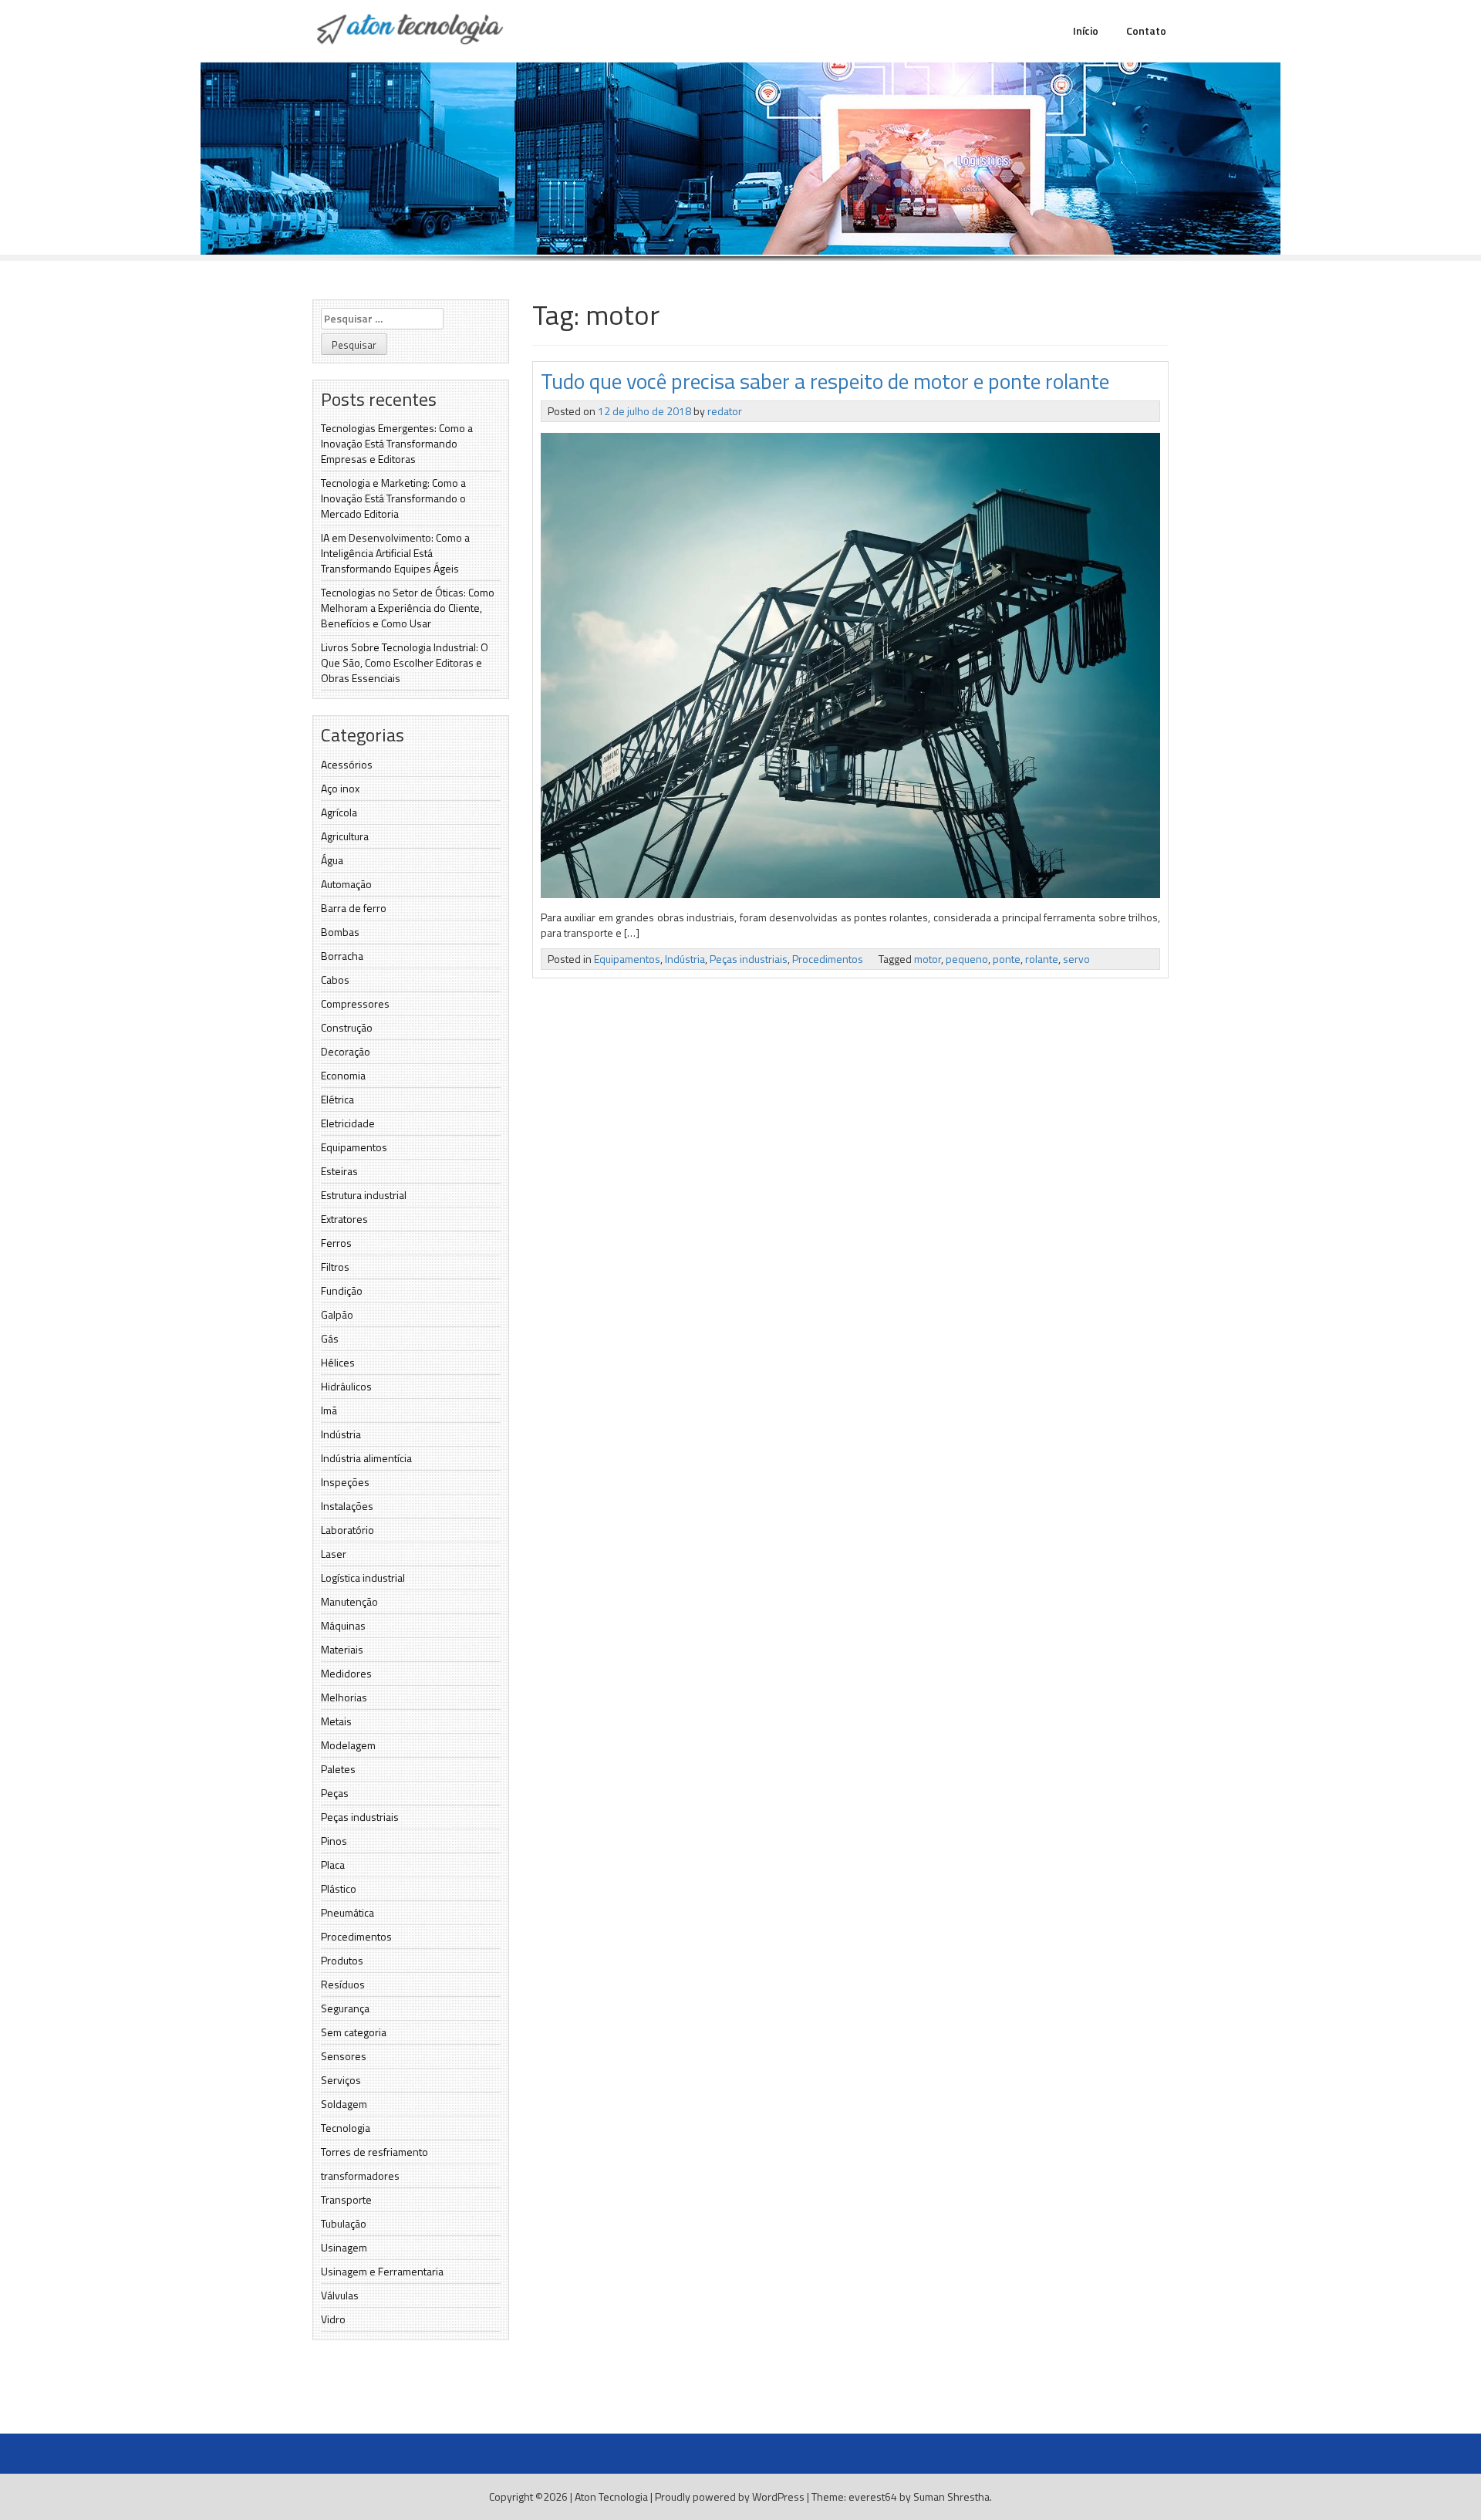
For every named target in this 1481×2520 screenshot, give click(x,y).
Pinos (334, 1841)
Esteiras (339, 1171)
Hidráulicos (346, 1386)
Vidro (333, 2319)
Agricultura (345, 836)
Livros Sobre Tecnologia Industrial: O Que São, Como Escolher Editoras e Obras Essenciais (405, 662)
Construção (347, 1027)
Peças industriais (360, 1817)
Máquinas (343, 1625)
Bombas (340, 932)
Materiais (342, 1649)
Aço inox (340, 788)
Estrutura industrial (364, 1195)
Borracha (342, 956)
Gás (330, 1338)
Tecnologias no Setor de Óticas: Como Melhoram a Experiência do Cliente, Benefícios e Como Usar (408, 608)
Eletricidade (348, 1123)
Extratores (344, 1219)
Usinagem (344, 2247)
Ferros (336, 1243)
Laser (334, 1554)
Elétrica (337, 1099)
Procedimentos (356, 1936)
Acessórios (347, 764)
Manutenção (349, 1601)
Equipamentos (354, 1147)
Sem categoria (354, 2032)
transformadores (360, 2175)
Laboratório (347, 1530)
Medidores (346, 1673)
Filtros (335, 1267)
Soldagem (344, 2104)
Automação (346, 884)
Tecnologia (346, 2128)
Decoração (346, 1051)
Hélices (338, 1362)
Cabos (335, 980)
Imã (329, 1410)
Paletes (338, 1769)
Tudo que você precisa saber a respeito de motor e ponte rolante (825, 381)
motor (928, 959)
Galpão (337, 1314)
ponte (1007, 959)
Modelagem (348, 1745)
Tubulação (344, 2223)
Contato (1146, 30)
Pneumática (347, 1912)
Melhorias (344, 1697)
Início (1086, 30)
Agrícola (339, 812)
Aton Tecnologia (611, 2496)
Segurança (345, 2008)
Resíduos (343, 1984)
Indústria (341, 1434)
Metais (336, 1721)
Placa (333, 1865)
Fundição (342, 1290)
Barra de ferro (354, 908)
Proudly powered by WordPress (730, 2496)
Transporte (346, 2199)
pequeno (967, 959)
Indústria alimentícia (366, 1458)
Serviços (341, 2080)
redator (725, 411)
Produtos (342, 1960)
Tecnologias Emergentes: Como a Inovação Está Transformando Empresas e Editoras (397, 443)
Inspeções (345, 1482)
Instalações (347, 1506)
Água (332, 860)
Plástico (339, 1888)
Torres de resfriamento (374, 2152)
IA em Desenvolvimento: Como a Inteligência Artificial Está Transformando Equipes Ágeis (395, 553)
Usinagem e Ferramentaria (382, 2271)
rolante (1042, 959)
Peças (335, 1793)
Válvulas (340, 2295)
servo (1076, 959)
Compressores (355, 1003)
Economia (343, 1075)
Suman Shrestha (951, 2496)
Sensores (344, 2056)
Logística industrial (363, 1578)
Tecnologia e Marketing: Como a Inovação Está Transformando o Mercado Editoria (393, 498)
